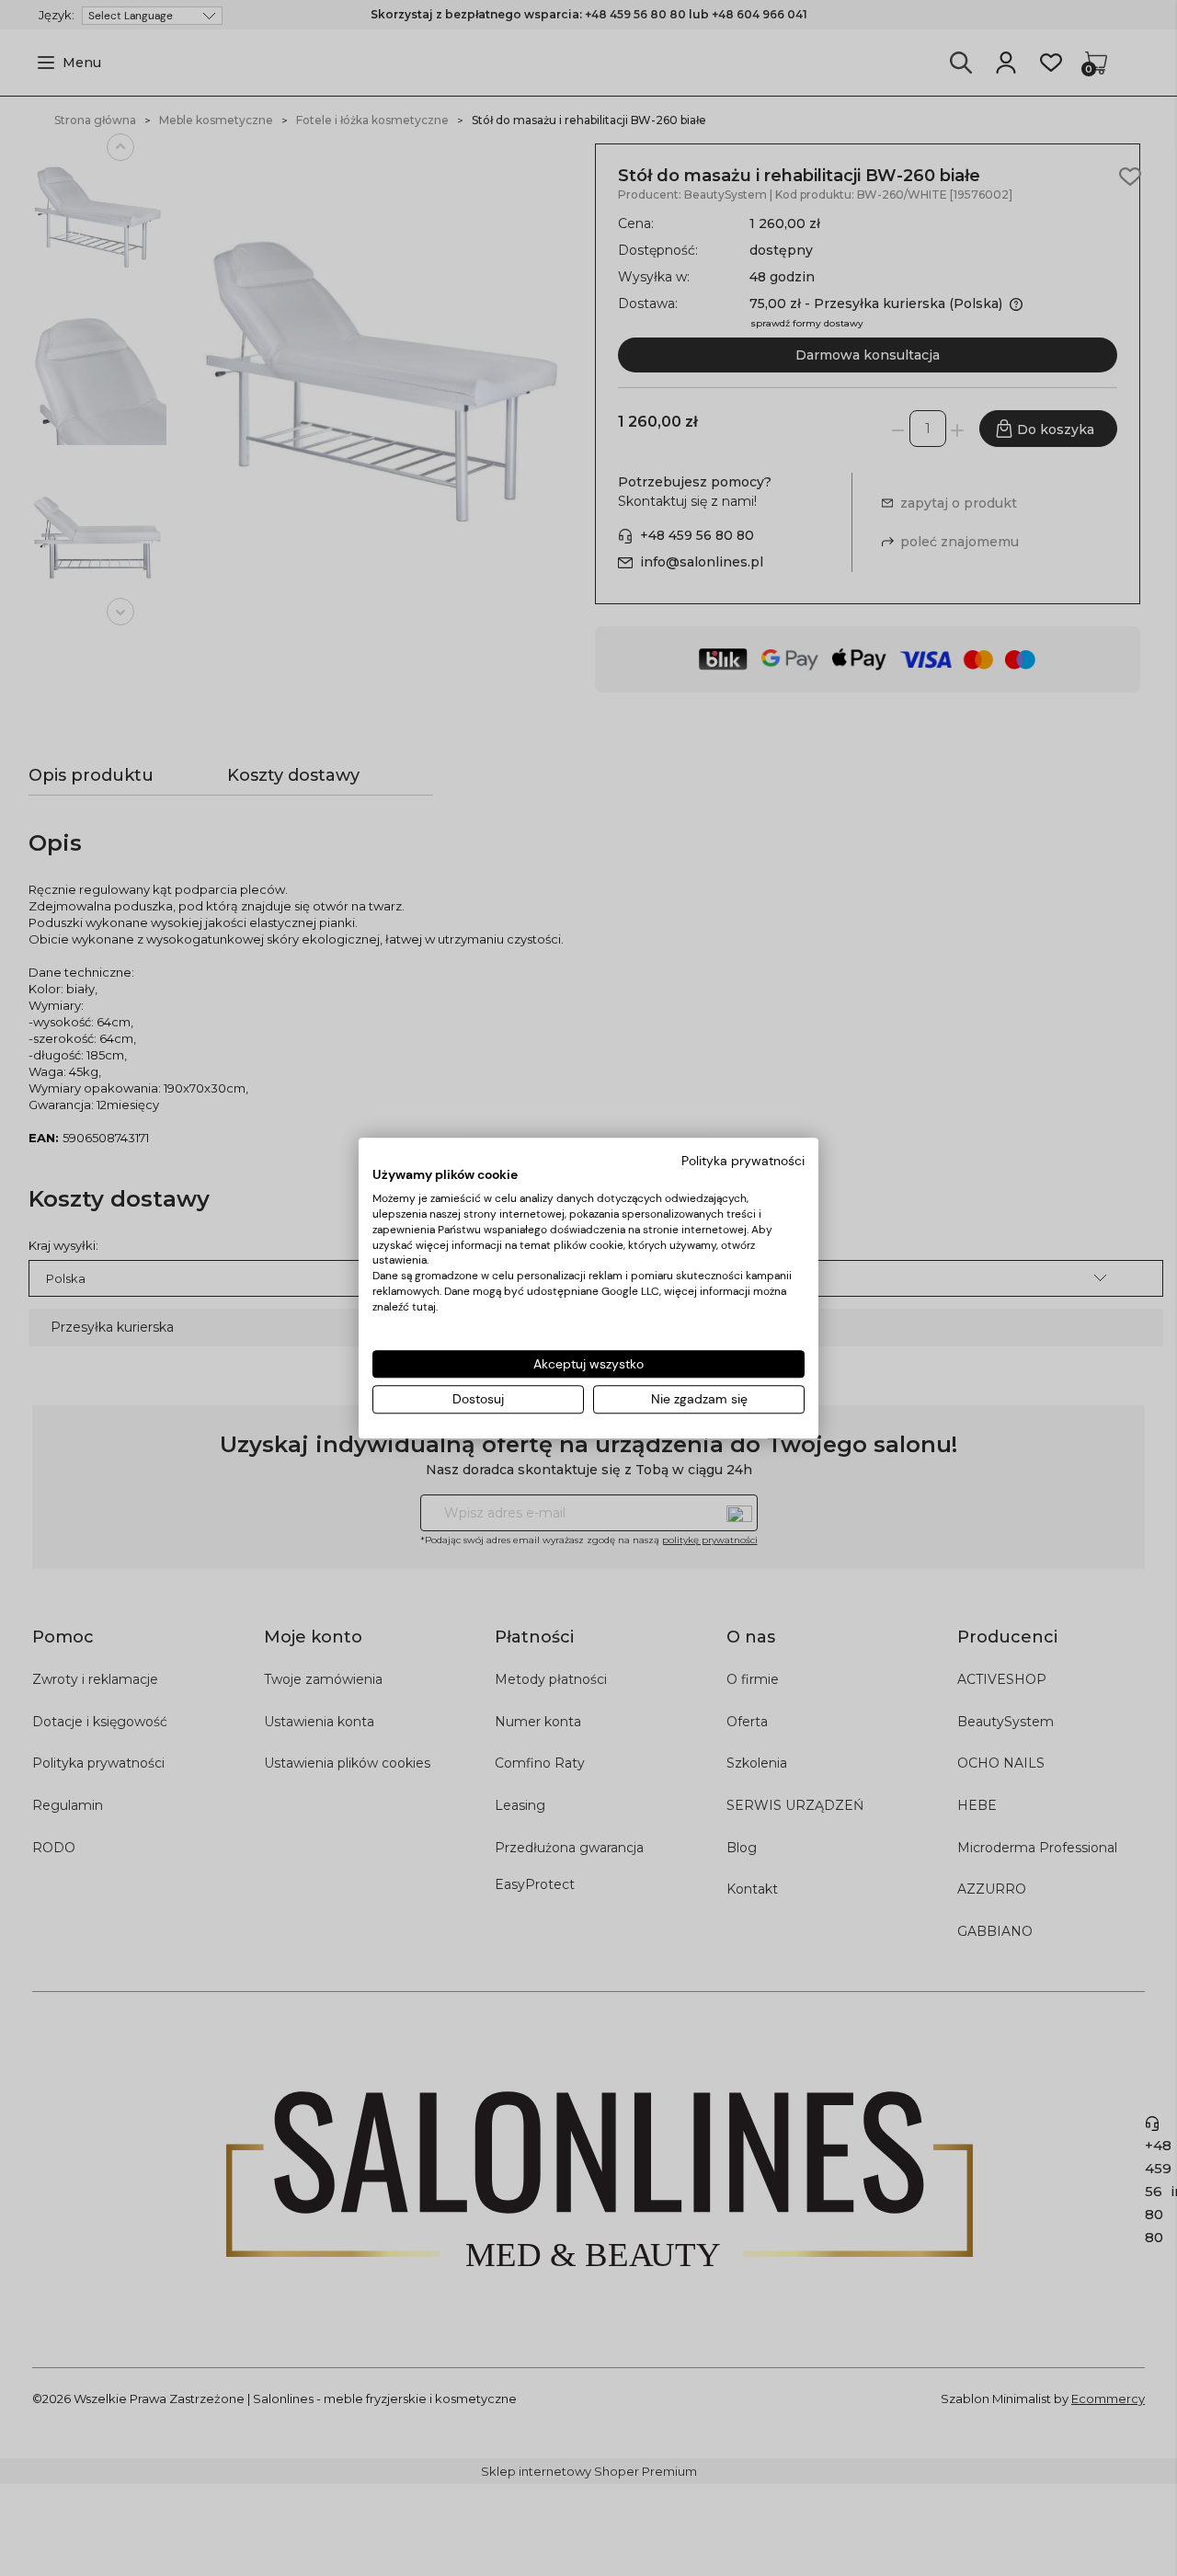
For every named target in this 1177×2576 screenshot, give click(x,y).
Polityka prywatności (743, 1161)
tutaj (424, 1307)
